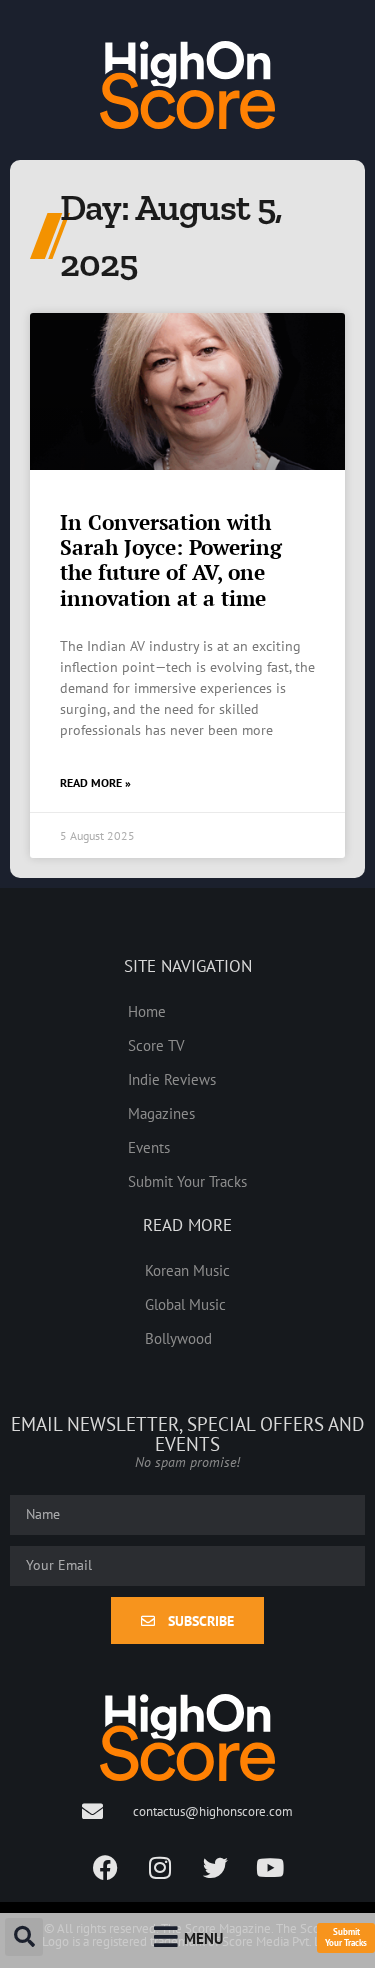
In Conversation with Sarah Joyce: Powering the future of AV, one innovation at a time (171, 560)
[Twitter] (215, 1867)
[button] (24, 1937)
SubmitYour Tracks (346, 1937)
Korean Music (187, 1270)
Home (147, 1011)
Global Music (185, 1304)
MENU (203, 1938)
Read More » (95, 782)
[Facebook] (105, 1867)
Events (149, 1147)
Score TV (156, 1045)
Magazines (161, 1113)
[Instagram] (160, 1867)
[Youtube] (270, 1867)
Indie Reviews (172, 1079)
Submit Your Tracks (187, 1181)
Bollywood (178, 1338)
